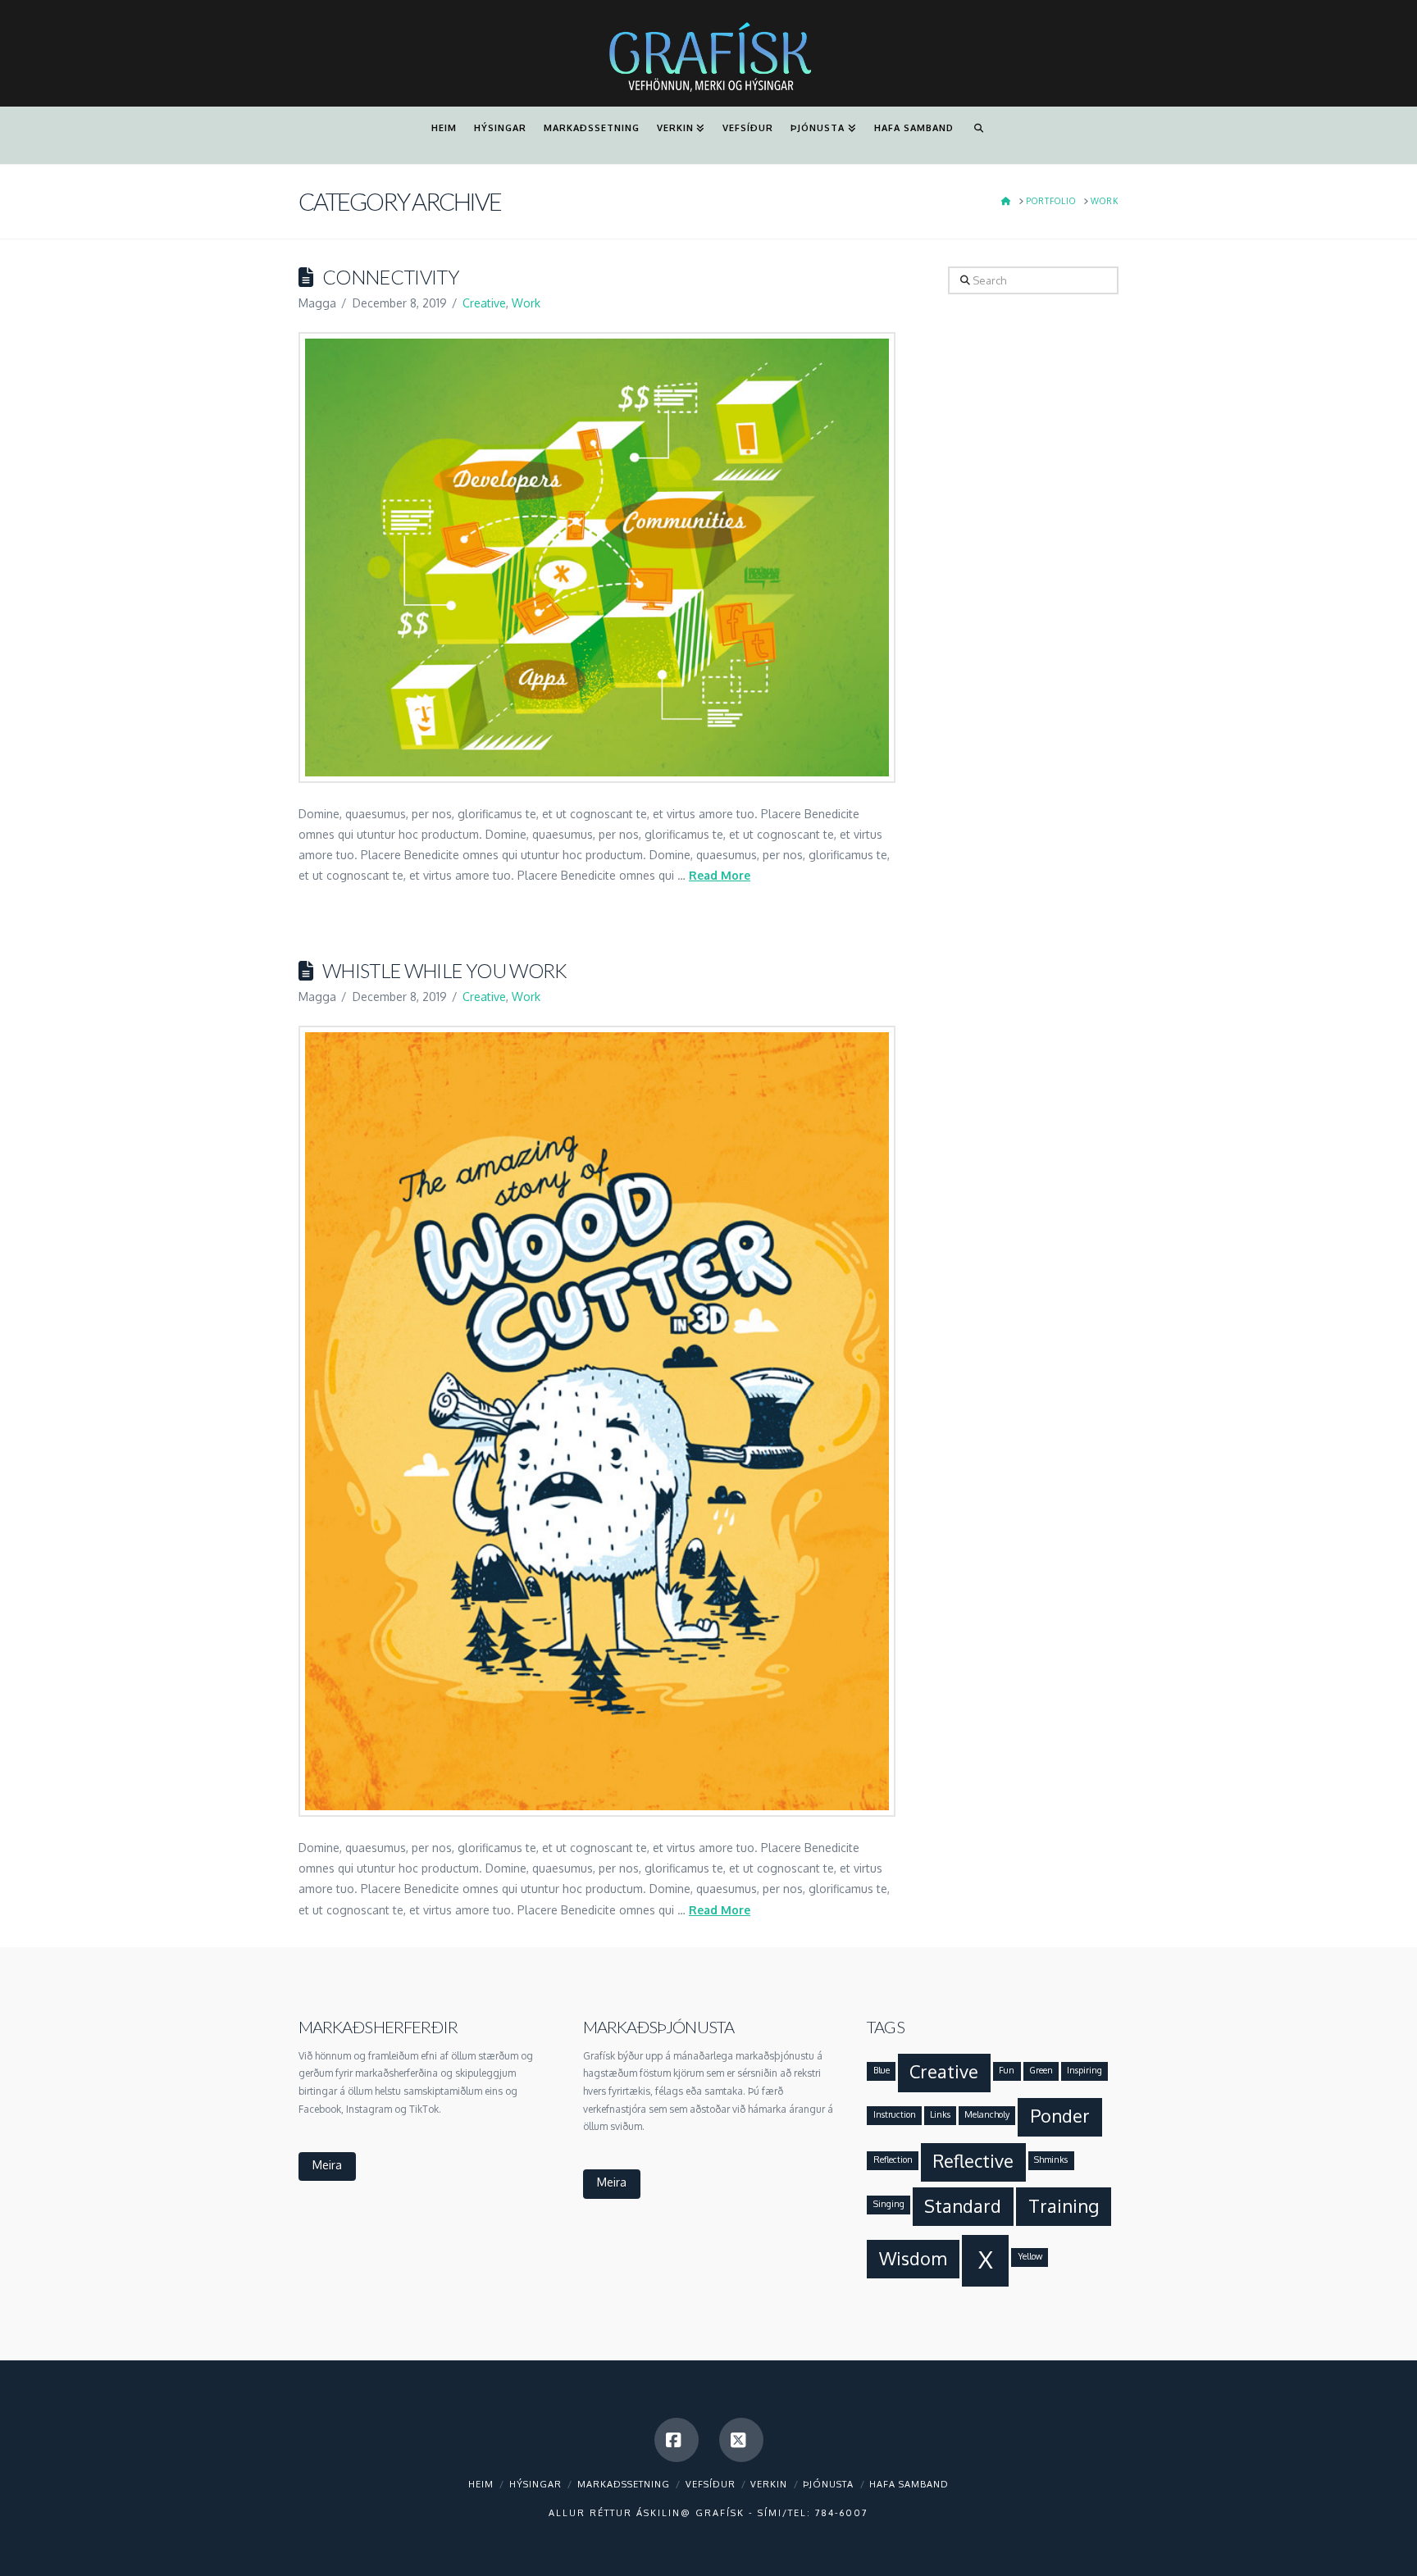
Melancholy (987, 2114)
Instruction (895, 2114)
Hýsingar (535, 2484)
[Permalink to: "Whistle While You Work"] (597, 1421)
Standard (963, 2206)
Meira (327, 2165)
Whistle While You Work (445, 971)
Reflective (973, 2161)
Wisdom (913, 2258)
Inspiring (1084, 2070)
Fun (1007, 2070)
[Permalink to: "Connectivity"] (597, 558)
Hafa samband (909, 2484)
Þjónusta (828, 2484)
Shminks (1051, 2160)
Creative (484, 303)
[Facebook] (677, 2440)
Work (526, 303)
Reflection (893, 2160)
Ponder (1060, 2116)
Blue (882, 2070)
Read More (720, 875)
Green (1041, 2070)
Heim (481, 2484)
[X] (741, 2440)
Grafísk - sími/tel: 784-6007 (782, 2513)
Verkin (769, 2484)
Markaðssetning (624, 2484)
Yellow (1030, 2256)
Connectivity (391, 277)
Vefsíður (711, 2484)
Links (940, 2114)
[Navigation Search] (978, 135)
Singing (889, 2204)
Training (1064, 2206)
